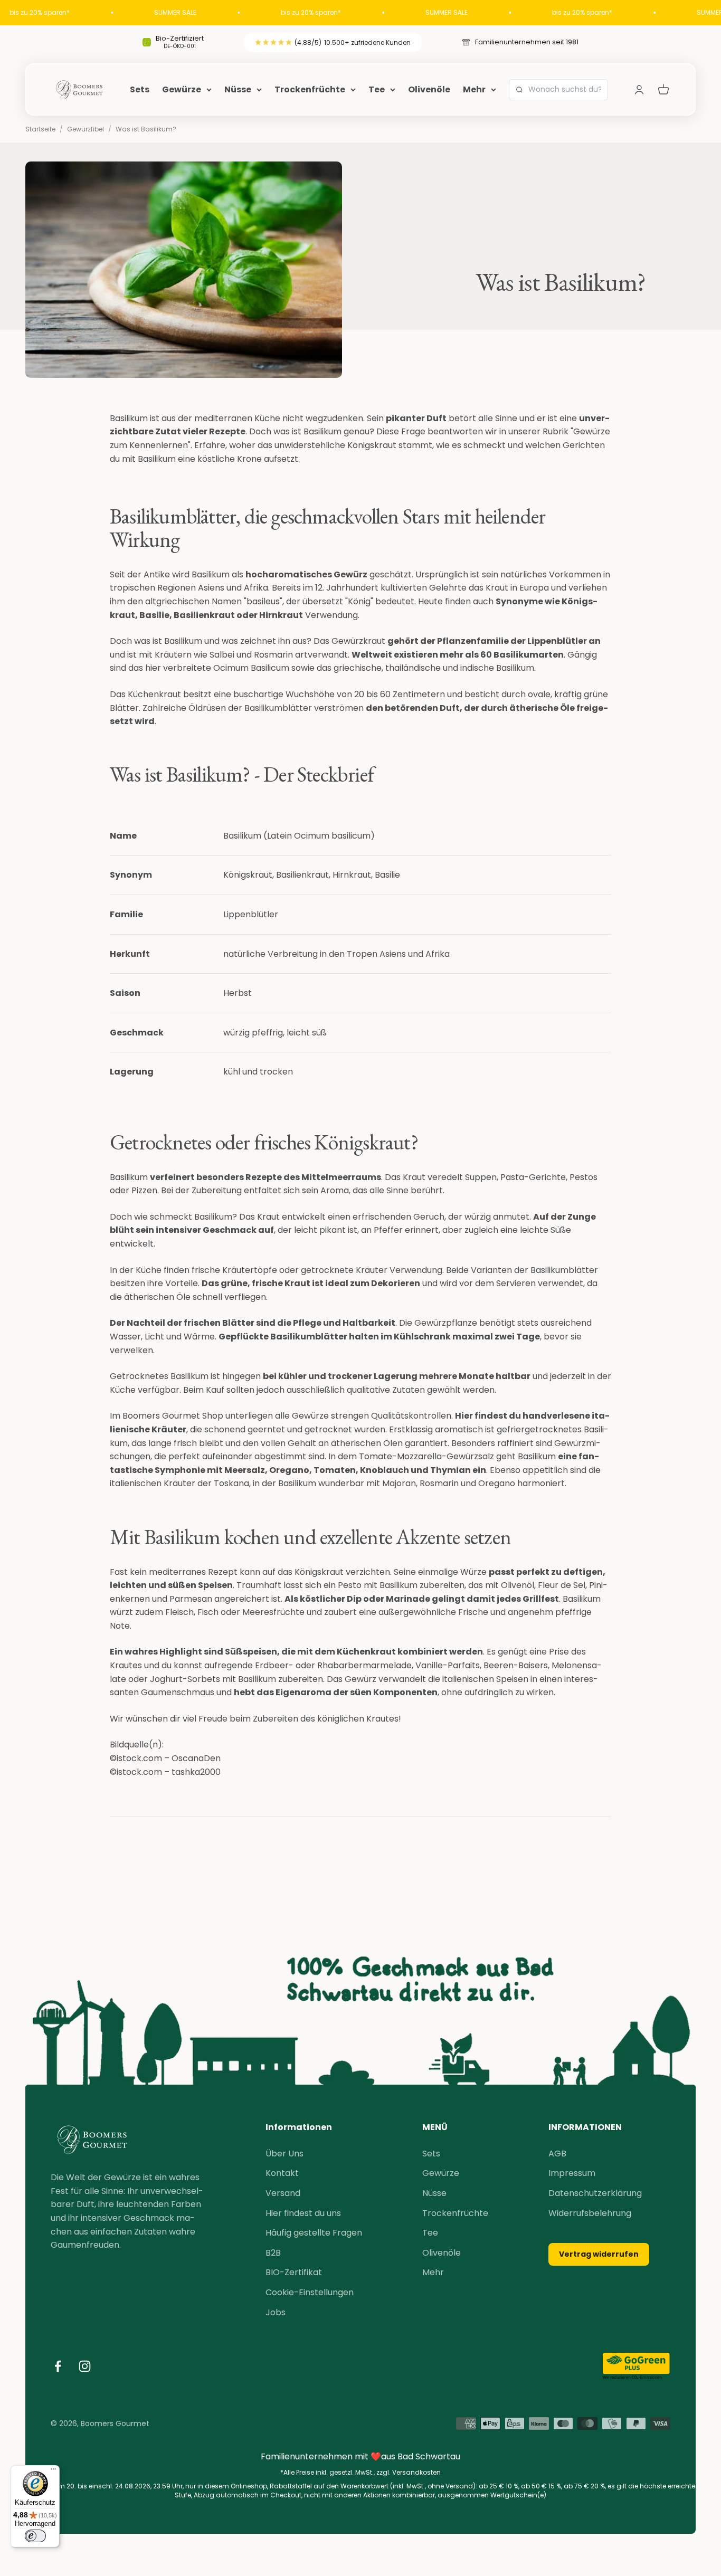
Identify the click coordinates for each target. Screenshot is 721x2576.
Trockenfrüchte (310, 89)
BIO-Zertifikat (294, 2272)
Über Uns (284, 2154)
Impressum (572, 2173)
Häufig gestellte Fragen (314, 2233)
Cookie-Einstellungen (310, 2292)
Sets (140, 89)
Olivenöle (429, 89)
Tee (377, 89)
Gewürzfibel (86, 129)
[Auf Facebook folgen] (58, 2366)
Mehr (474, 89)
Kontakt (282, 2173)
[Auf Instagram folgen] (85, 2366)
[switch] (35, 2536)
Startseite (40, 129)
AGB (557, 2154)
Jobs (276, 2312)
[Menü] (53, 2472)
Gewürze (182, 89)
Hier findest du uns (303, 2213)
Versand (283, 2193)
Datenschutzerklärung (595, 2193)
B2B (273, 2253)
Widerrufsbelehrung (590, 2213)
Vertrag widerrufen (599, 2254)
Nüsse (238, 89)
